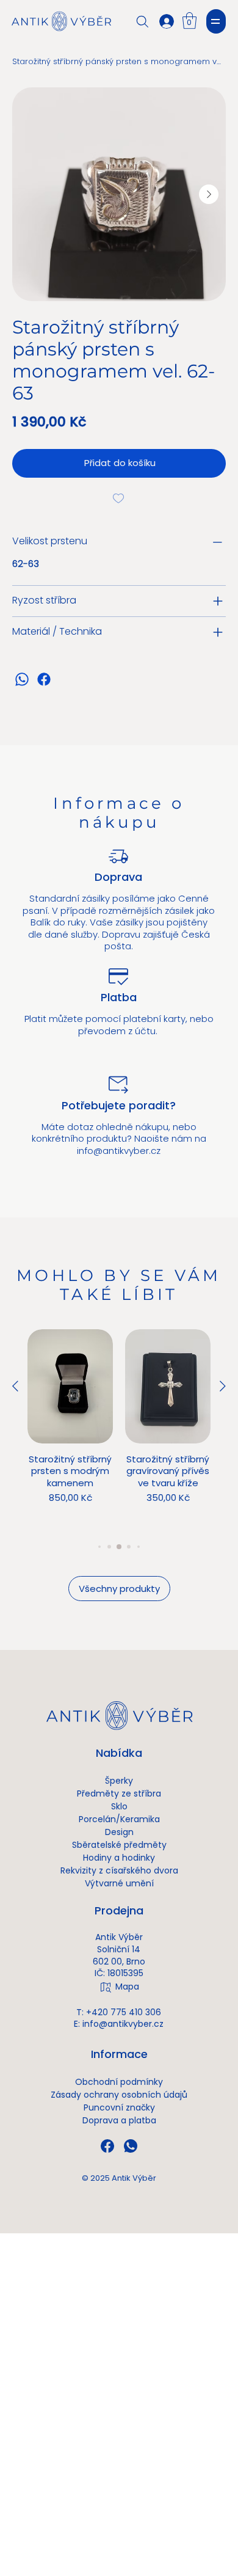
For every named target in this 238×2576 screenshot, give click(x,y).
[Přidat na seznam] (119, 498)
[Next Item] (209, 194)
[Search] (142, 21)
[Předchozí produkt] (15, 1386)
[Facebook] (44, 679)
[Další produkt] (223, 1386)
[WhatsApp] (22, 679)
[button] (189, 20)
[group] (119, 1429)
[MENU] (216, 21)
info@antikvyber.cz (119, 1151)
